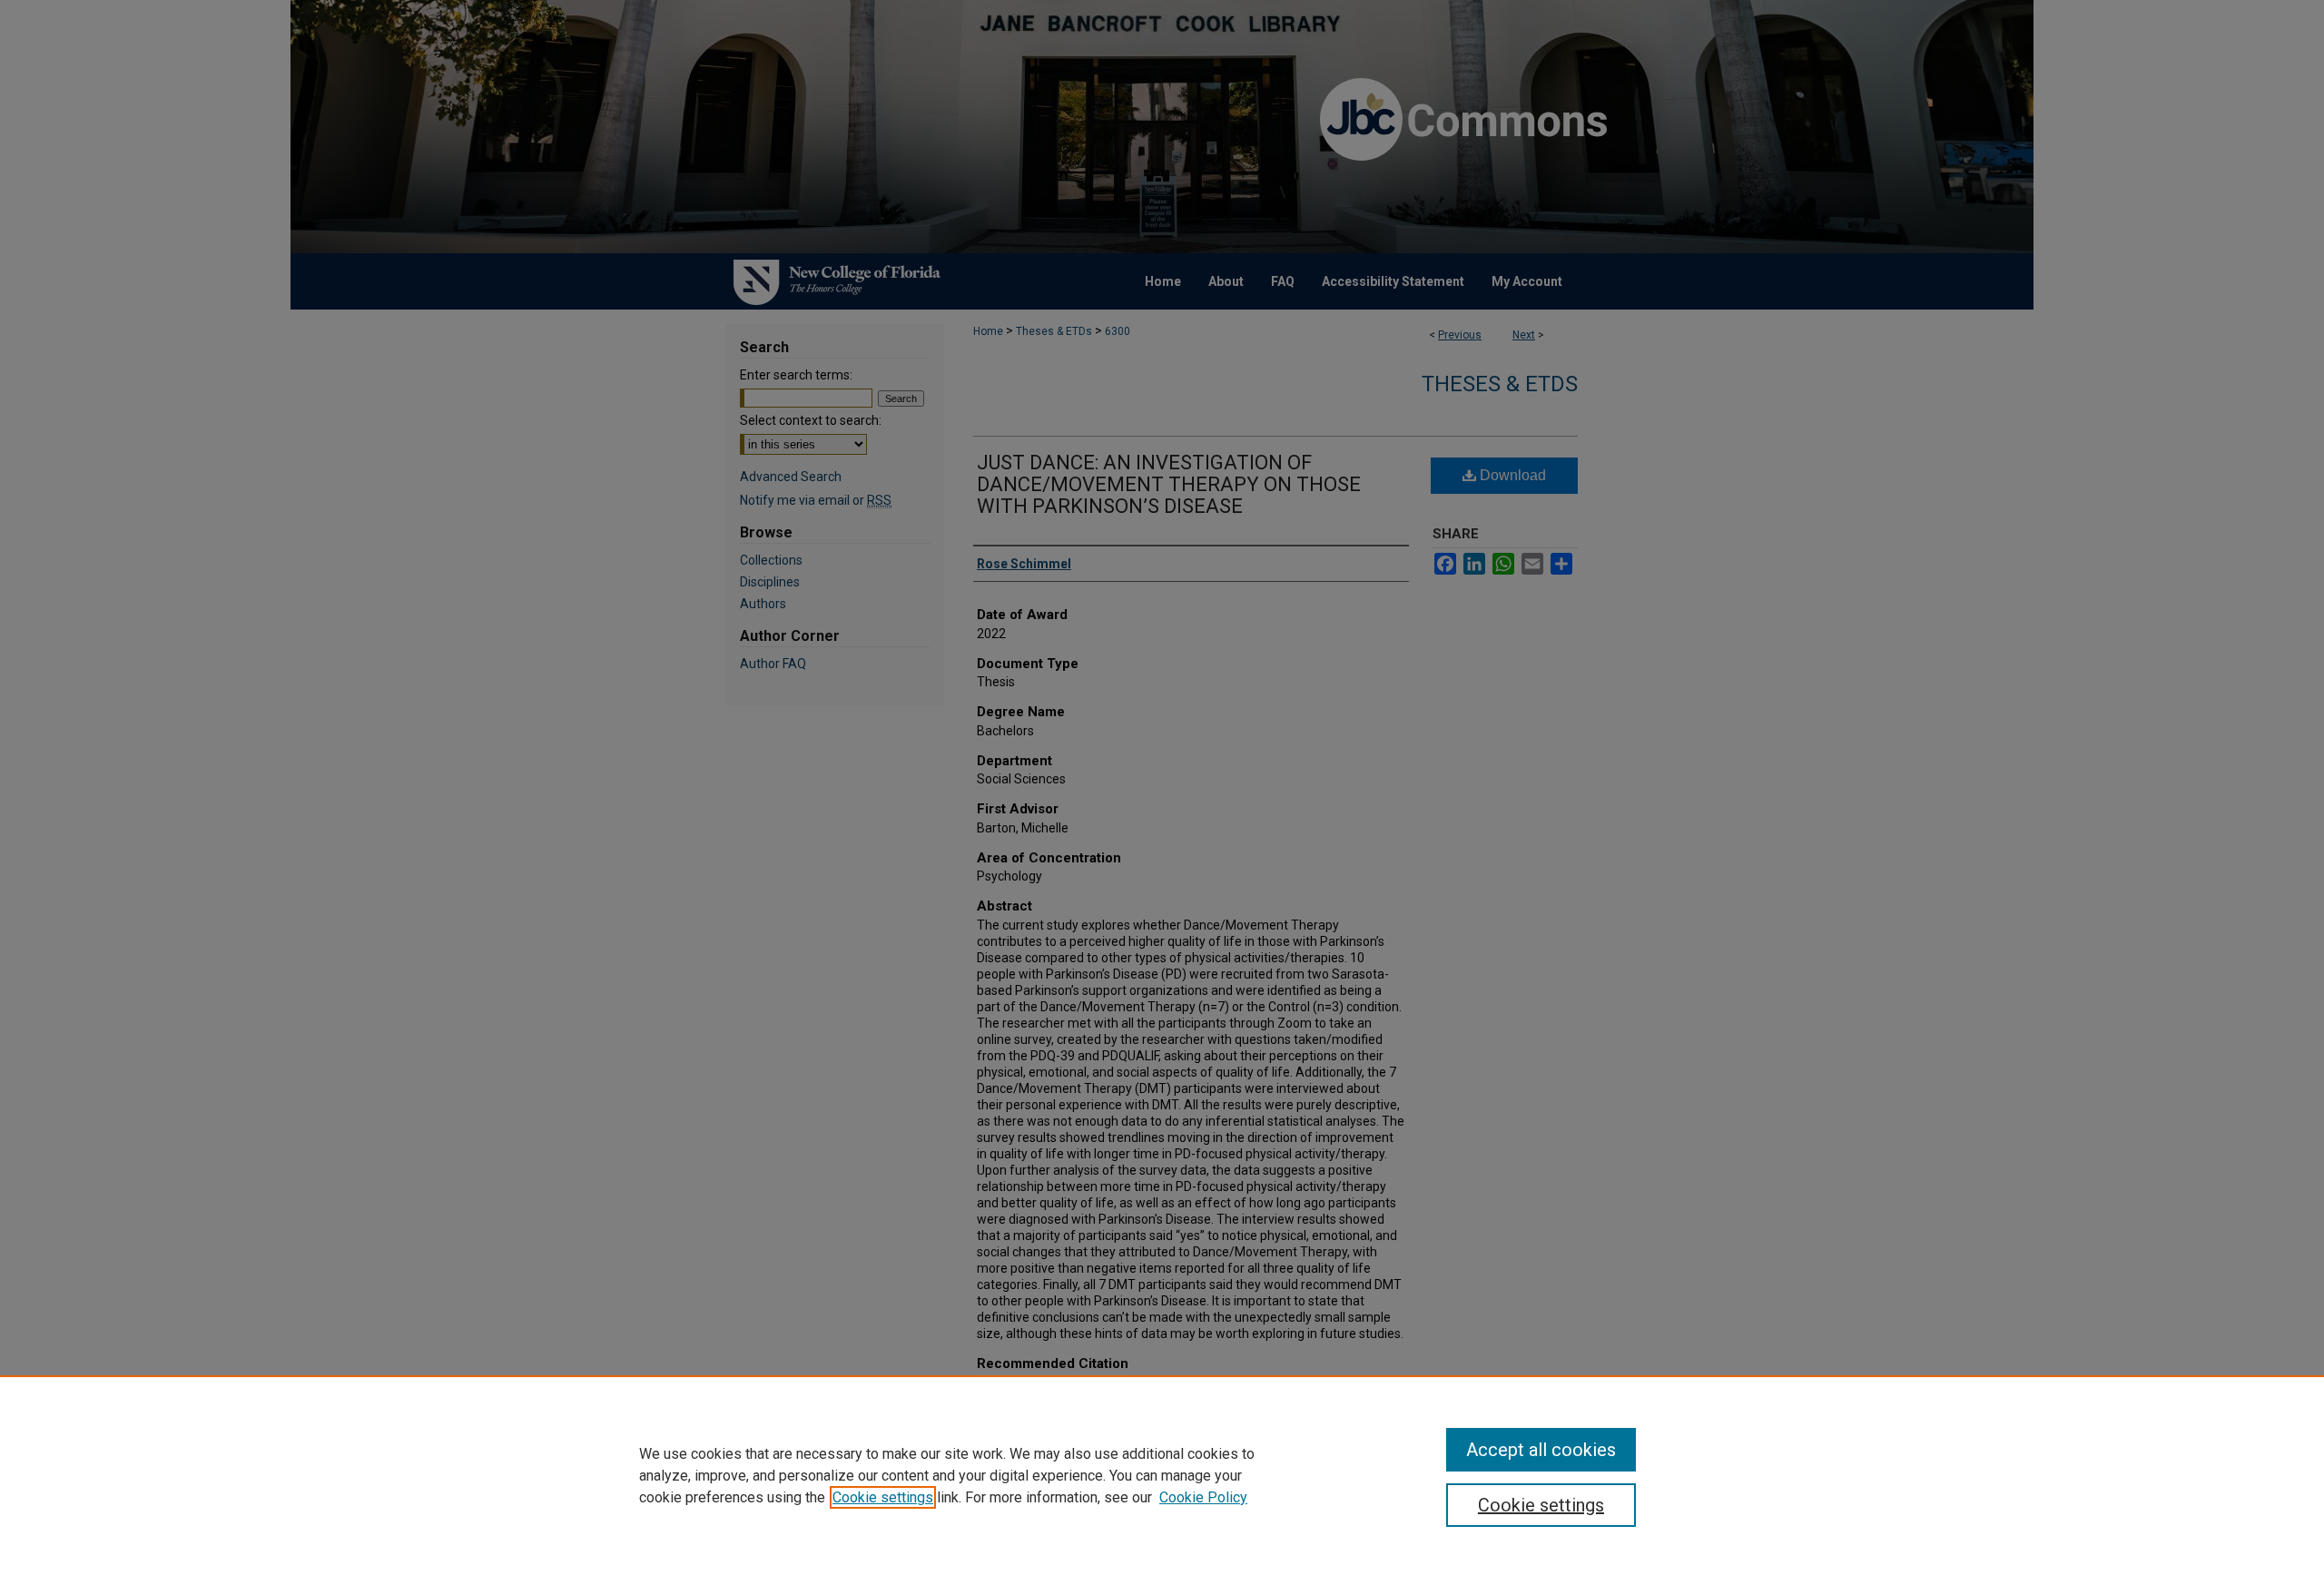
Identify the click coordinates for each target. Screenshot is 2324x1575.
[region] (1162, 1475)
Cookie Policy (1203, 1497)
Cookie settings (883, 1497)
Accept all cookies (1541, 1450)
